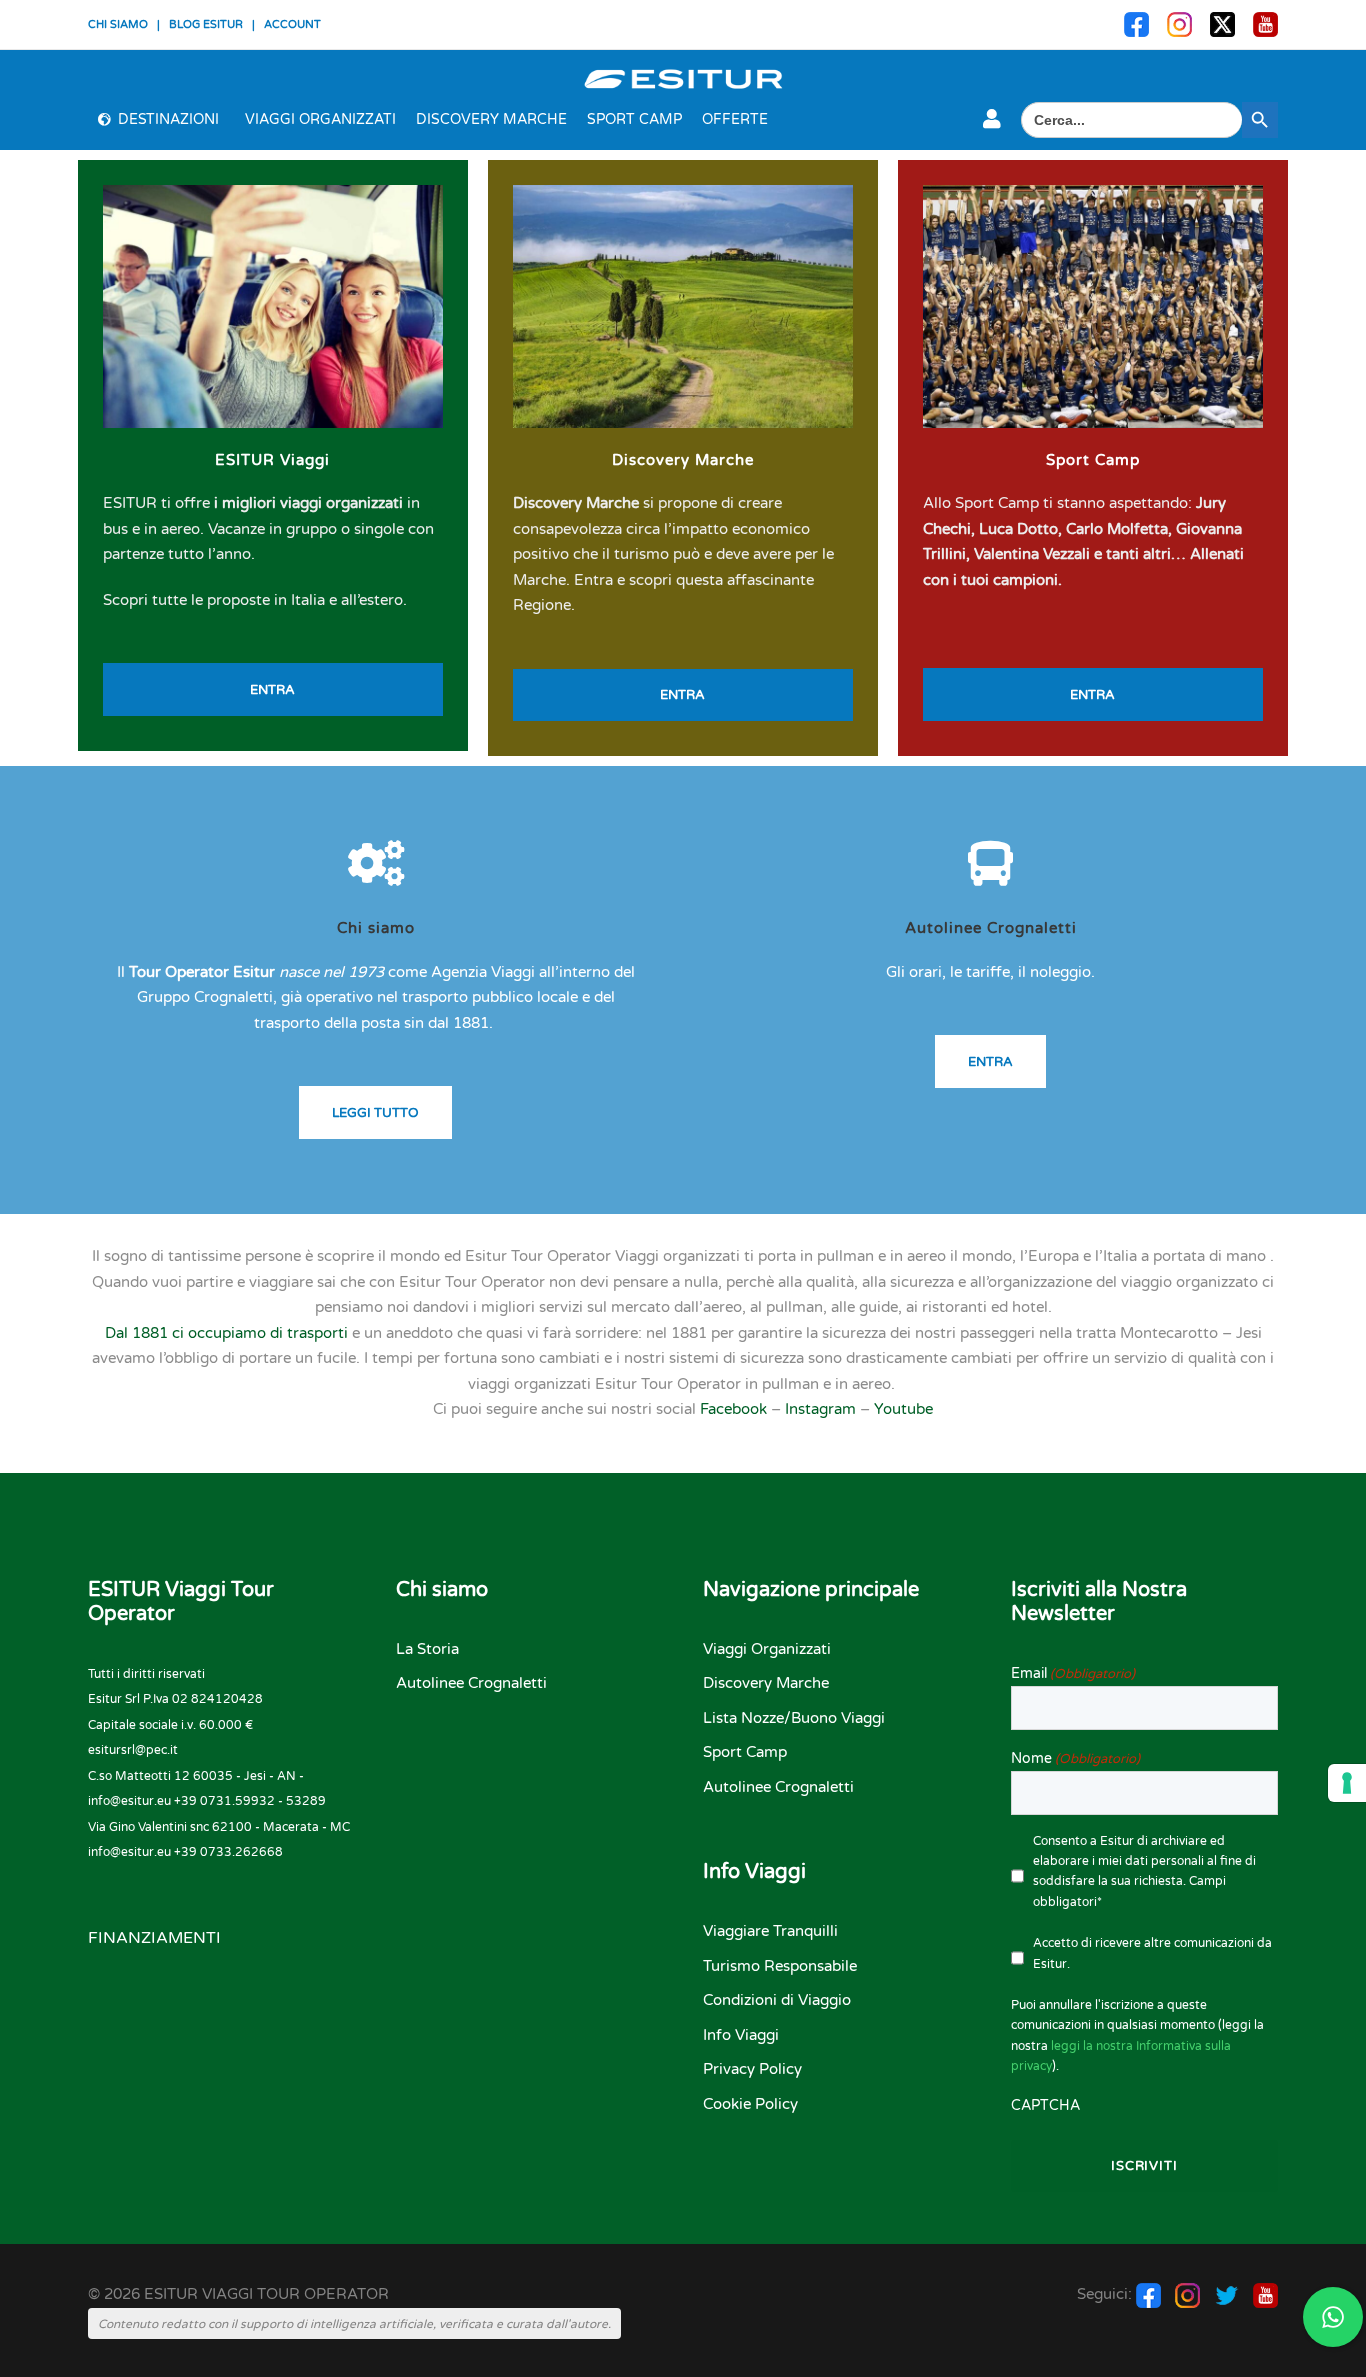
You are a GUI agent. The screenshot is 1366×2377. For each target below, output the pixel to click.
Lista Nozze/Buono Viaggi (794, 1718)
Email (1073, 1673)
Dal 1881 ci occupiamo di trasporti (226, 1333)
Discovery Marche (491, 119)
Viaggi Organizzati (320, 119)
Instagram (820, 1409)
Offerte (735, 119)
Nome (1075, 1758)
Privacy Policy (752, 2069)
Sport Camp (634, 119)
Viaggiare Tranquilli (770, 1931)
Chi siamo (376, 928)
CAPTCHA (1045, 2105)
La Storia (427, 1649)
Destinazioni (168, 119)
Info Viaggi (741, 2035)
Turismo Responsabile (780, 1966)
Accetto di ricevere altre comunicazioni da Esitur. (1152, 1953)
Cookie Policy (750, 2104)
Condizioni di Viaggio (777, 2000)
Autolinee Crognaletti (991, 928)
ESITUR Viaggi (272, 460)
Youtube (903, 1409)
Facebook (733, 1409)
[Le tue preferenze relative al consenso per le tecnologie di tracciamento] (1347, 1783)
